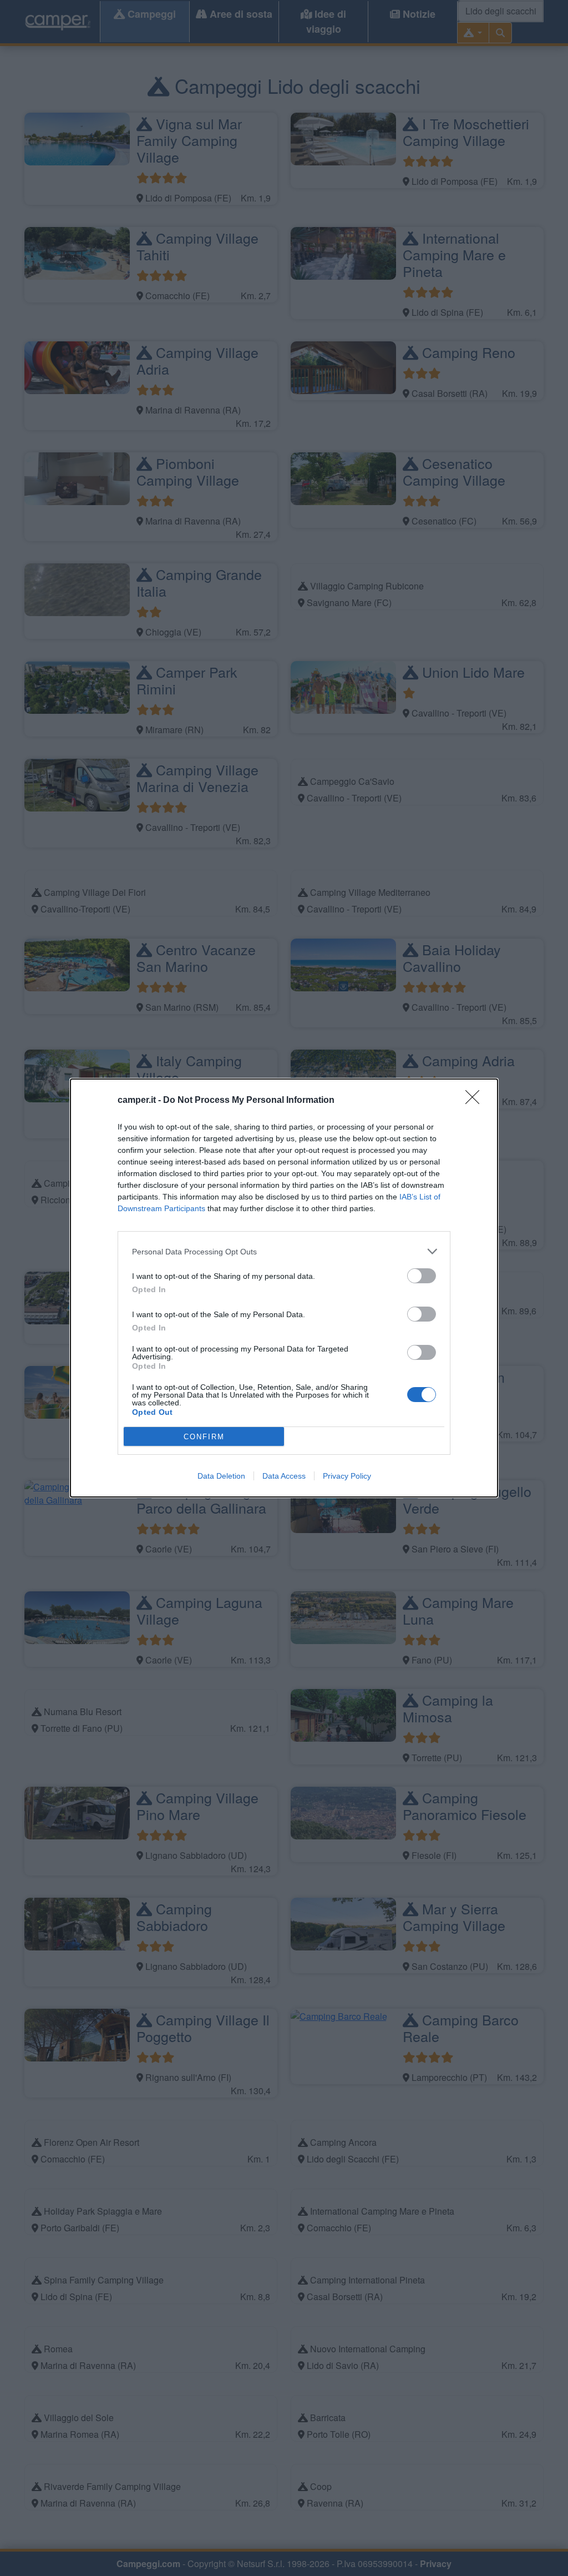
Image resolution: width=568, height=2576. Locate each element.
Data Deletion (221, 1476)
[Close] (476, 1101)
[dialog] (284, 1288)
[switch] (422, 1276)
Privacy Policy (347, 1476)
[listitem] (284, 1251)
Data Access (284, 1476)
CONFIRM (204, 1437)
